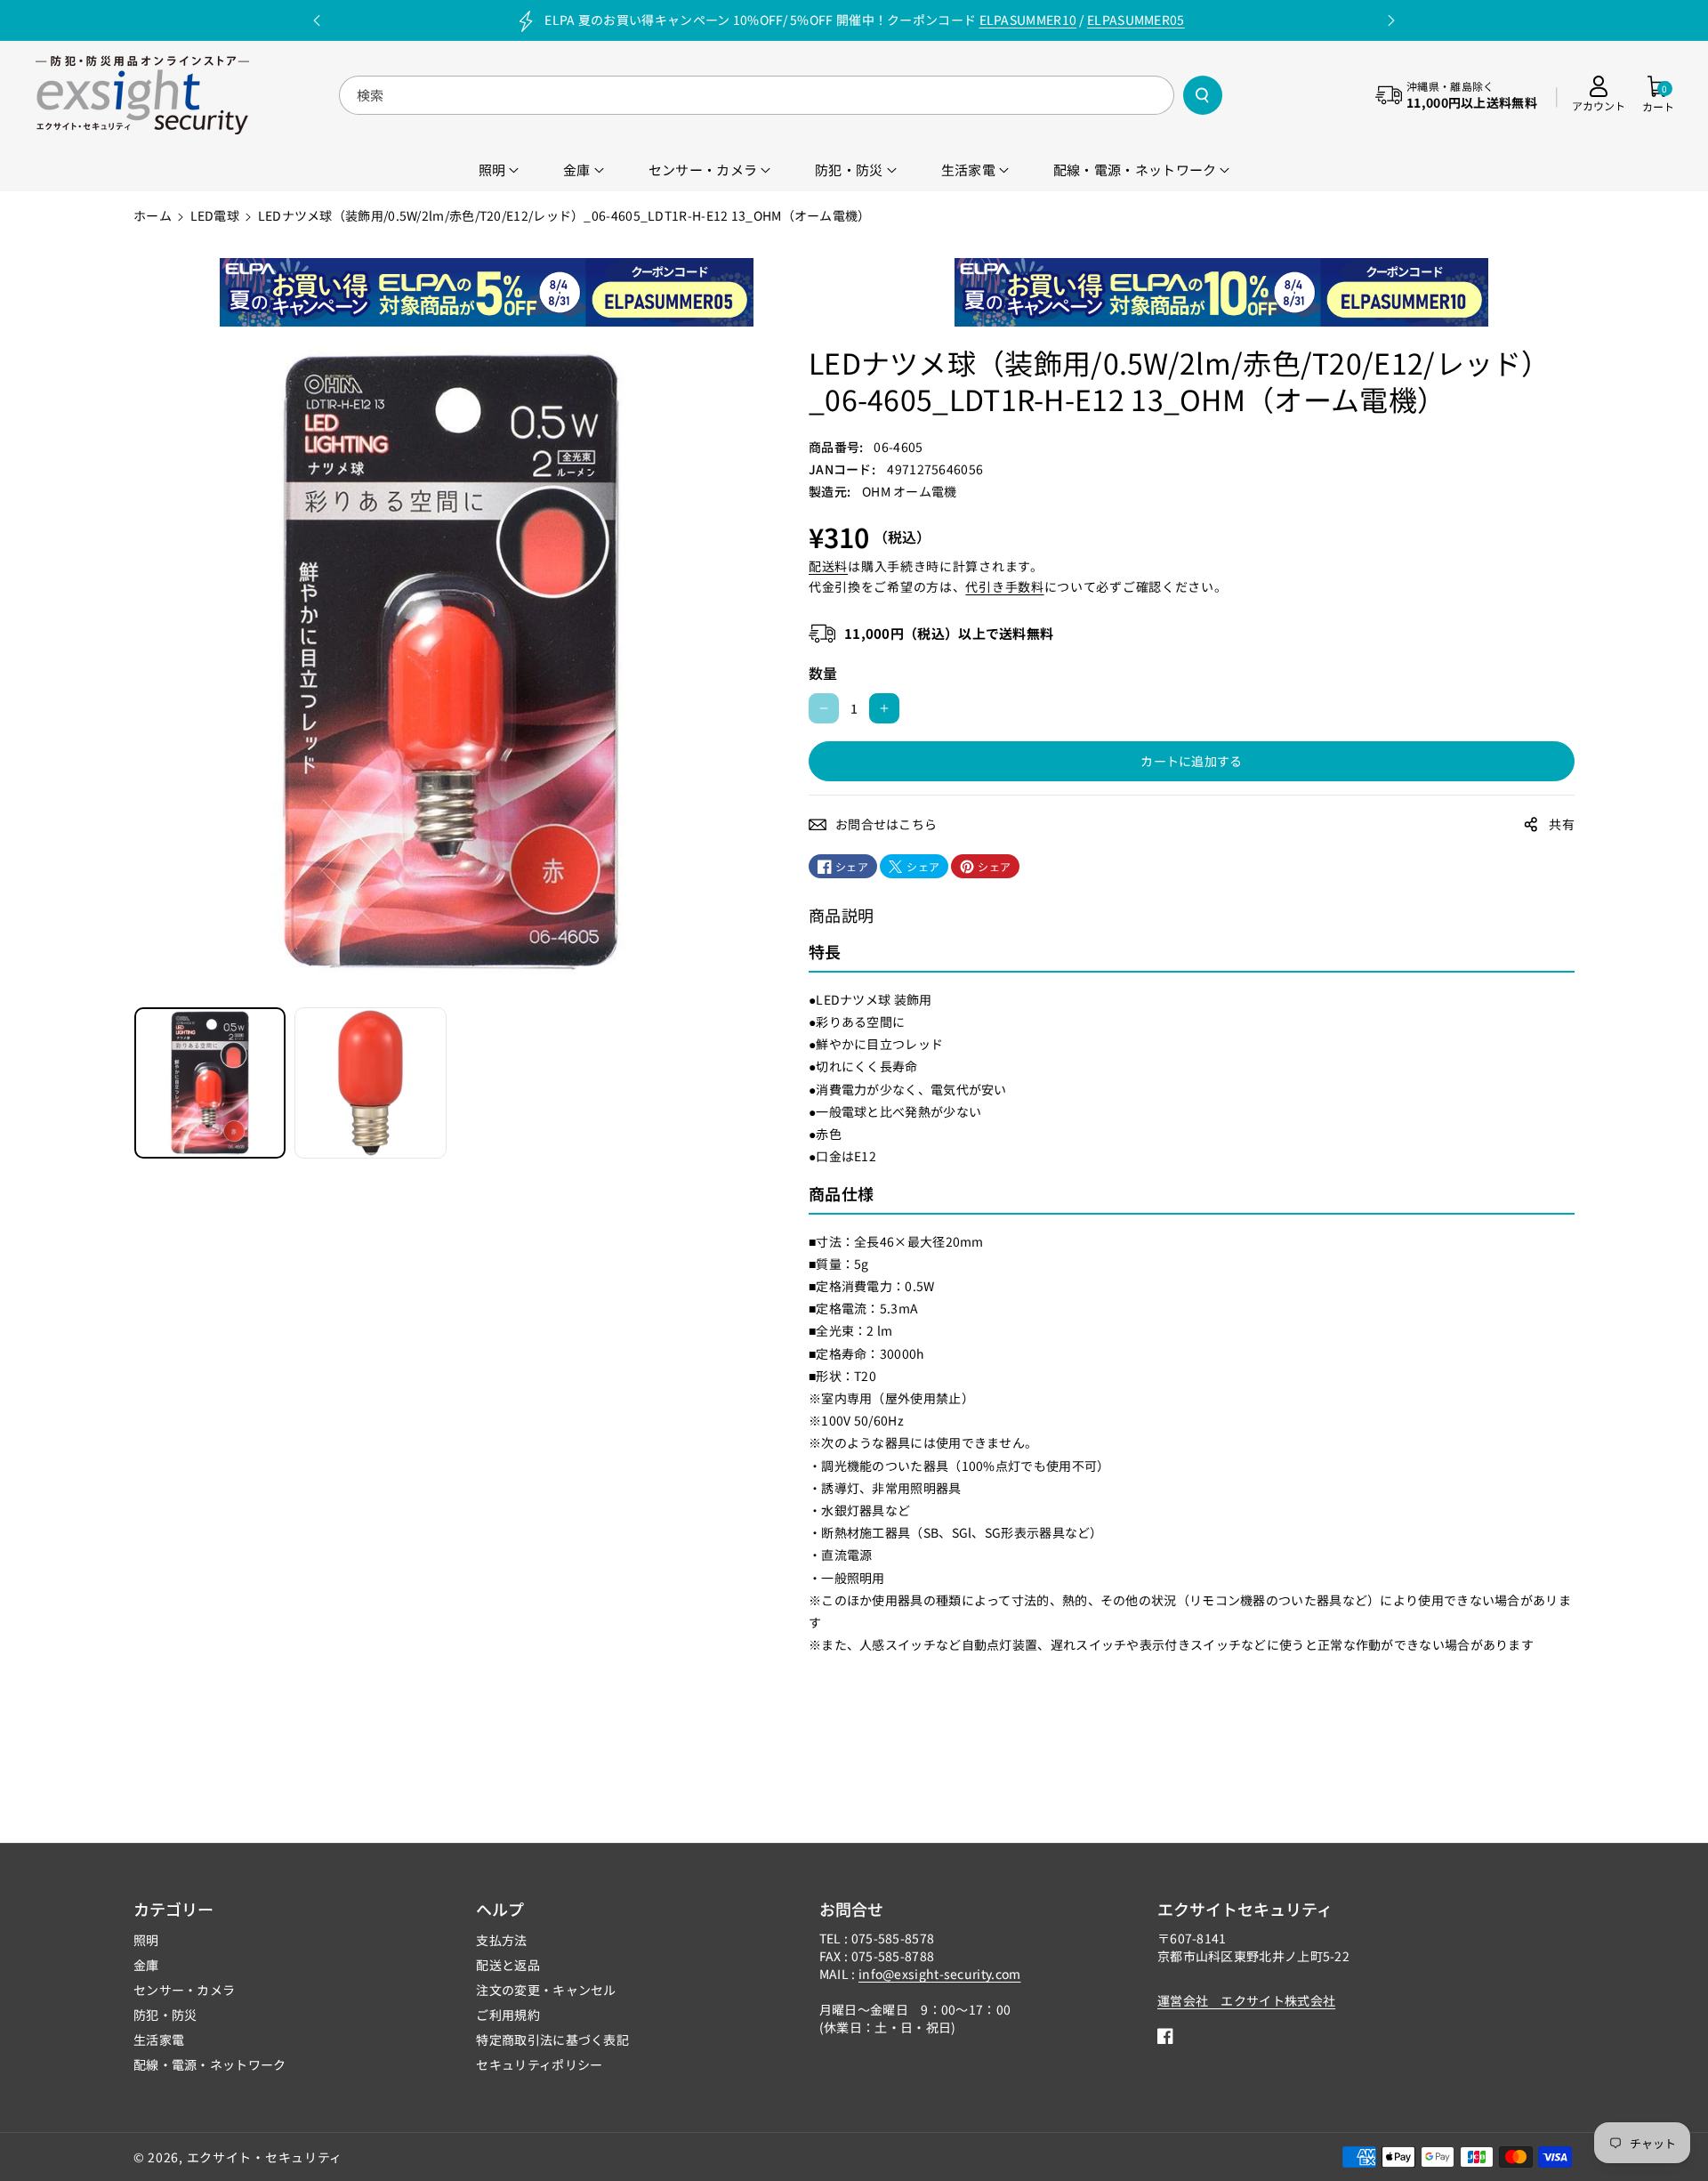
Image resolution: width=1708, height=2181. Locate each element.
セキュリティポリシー (539, 2064)
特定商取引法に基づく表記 (552, 2040)
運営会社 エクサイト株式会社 (1246, 2000)
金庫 (146, 1965)
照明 (146, 1940)
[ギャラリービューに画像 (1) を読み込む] (210, 1083)
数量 (823, 673)
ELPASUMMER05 (1136, 20)
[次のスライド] (1391, 20)
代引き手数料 (1004, 586)
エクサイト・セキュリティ (265, 2157)
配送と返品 (508, 1965)
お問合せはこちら (886, 824)
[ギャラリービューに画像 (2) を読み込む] (370, 1083)
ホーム (153, 215)
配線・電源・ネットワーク (210, 2064)
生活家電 (159, 2040)
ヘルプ (500, 1909)
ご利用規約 (508, 2015)
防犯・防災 (165, 2015)
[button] (1658, 95)
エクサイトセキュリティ (1245, 1909)
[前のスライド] (317, 20)
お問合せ (851, 1909)
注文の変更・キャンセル (546, 1990)
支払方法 (501, 1940)
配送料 (828, 566)
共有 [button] (1562, 824)
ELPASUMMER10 (1028, 20)
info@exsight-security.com (940, 1974)
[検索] (1203, 95)
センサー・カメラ (184, 1990)
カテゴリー (173, 1909)
